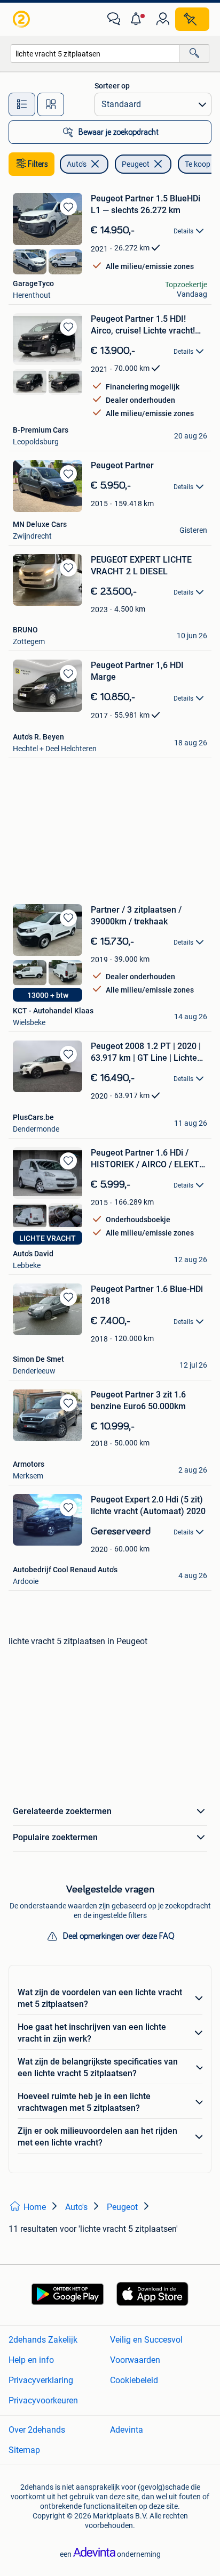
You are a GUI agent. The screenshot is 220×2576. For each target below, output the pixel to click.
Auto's (77, 164)
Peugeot (136, 164)
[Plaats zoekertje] (192, 19)
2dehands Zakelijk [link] (43, 2340)
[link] (22, 19)
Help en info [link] (31, 2360)
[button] (138, 19)
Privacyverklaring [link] (41, 2380)
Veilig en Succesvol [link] (146, 2340)
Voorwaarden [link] (135, 2360)
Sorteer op (112, 86)
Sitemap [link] (24, 2450)
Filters (38, 164)
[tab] (22, 104)
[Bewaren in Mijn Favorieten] (68, 207)
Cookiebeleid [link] (134, 2380)
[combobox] (95, 54)
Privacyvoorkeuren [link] (43, 2400)
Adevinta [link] (127, 2430)
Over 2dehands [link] (37, 2430)
